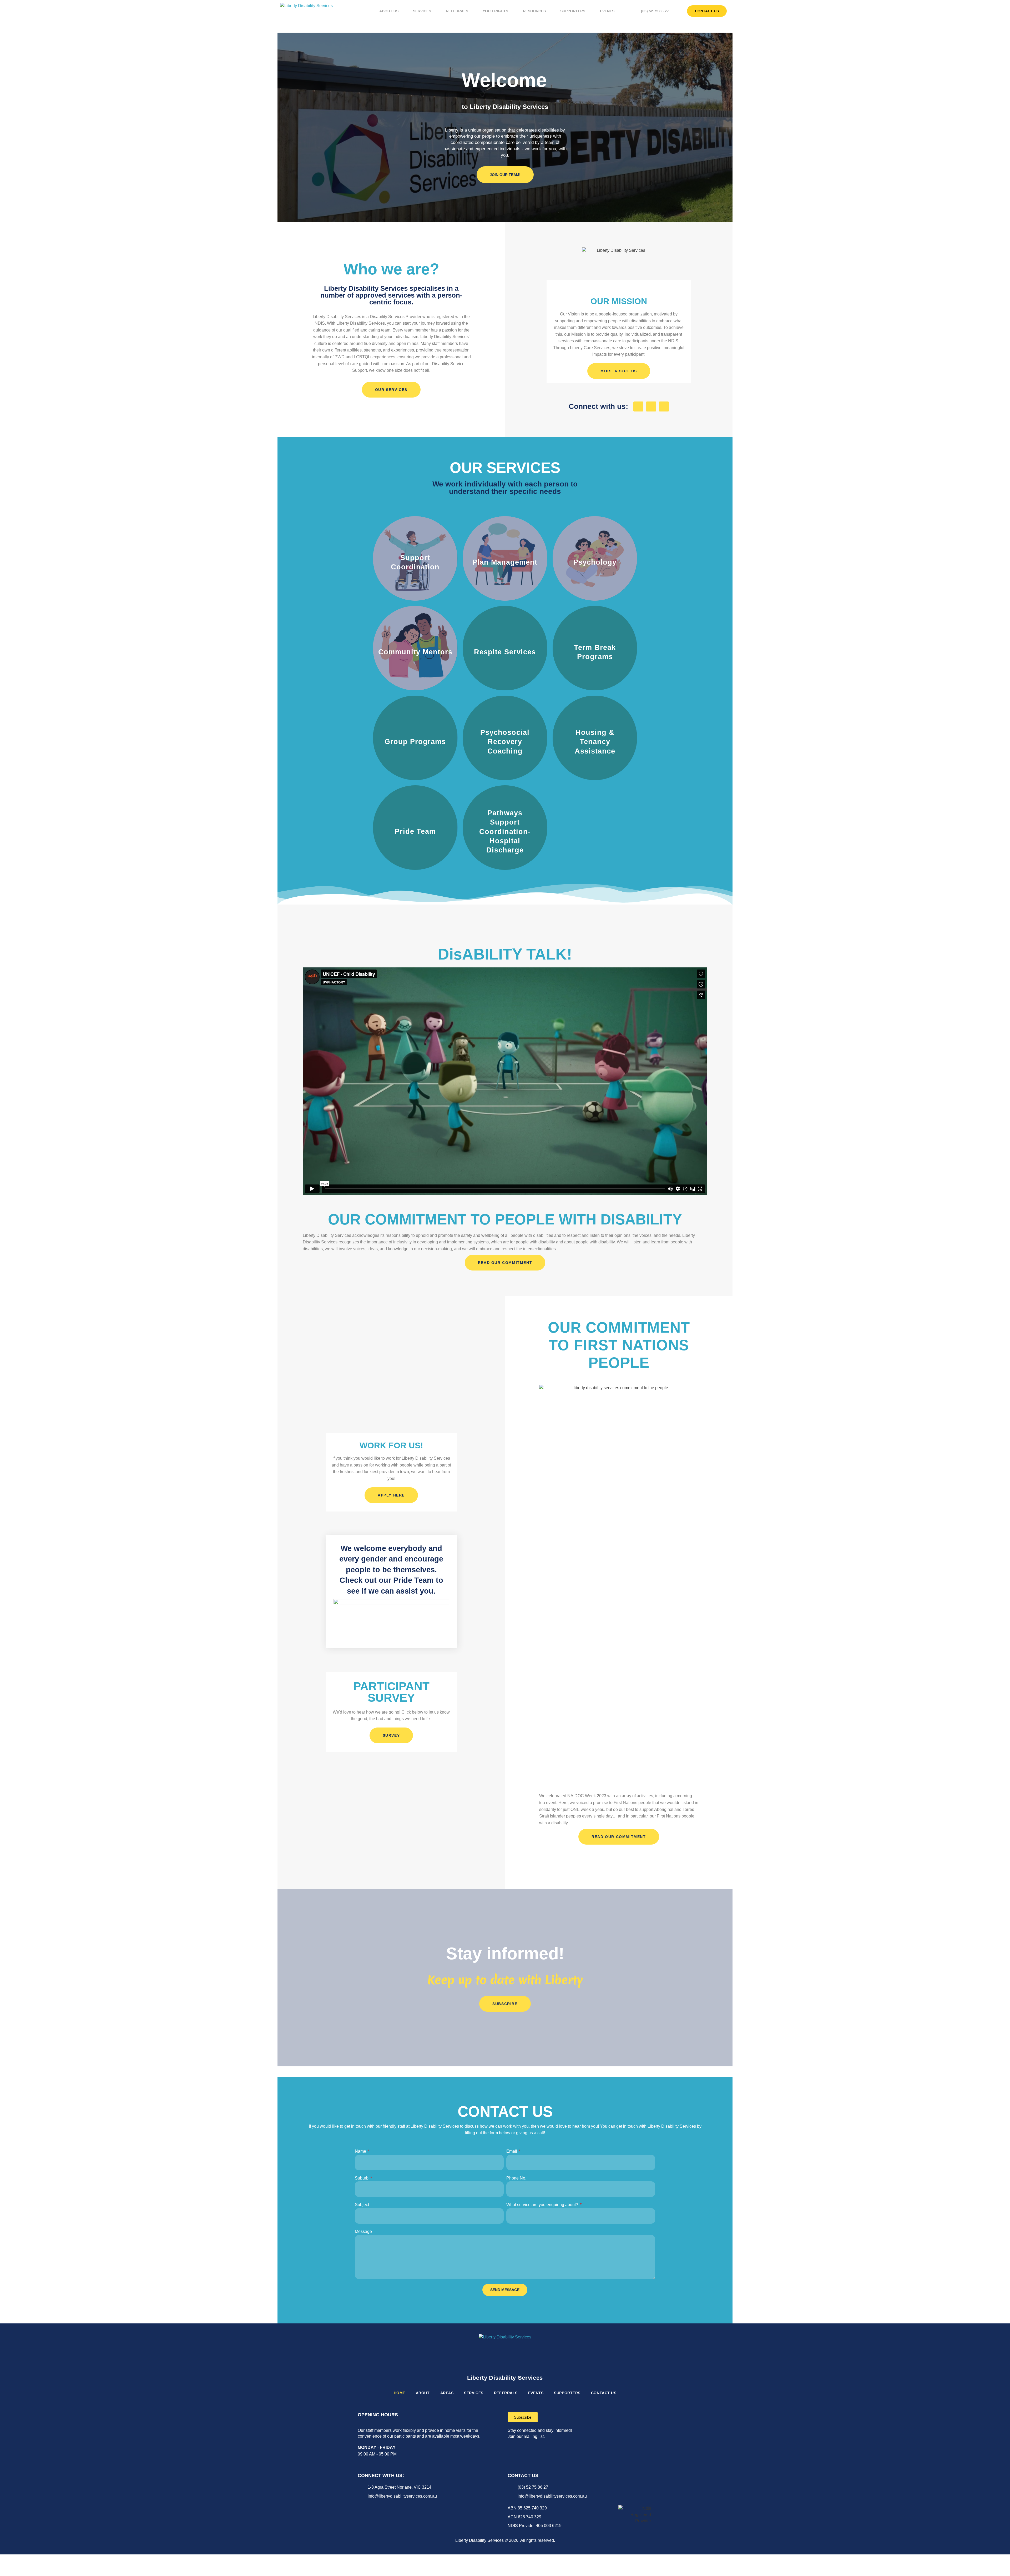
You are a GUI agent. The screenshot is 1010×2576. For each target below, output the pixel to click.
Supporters (573, 11)
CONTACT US (604, 2393)
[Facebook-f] (638, 406)
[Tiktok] (379, 2507)
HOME (400, 2393)
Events (607, 11)
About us (389, 11)
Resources (534, 11)
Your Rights (495, 11)
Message (363, 2231)
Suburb (362, 2178)
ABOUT (423, 2393)
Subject (362, 2205)
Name (361, 2151)
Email (512, 2151)
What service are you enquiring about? (543, 2205)
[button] (505, 1081)
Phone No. (516, 2178)
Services (422, 11)
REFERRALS (506, 2393)
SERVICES (474, 2393)
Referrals (457, 11)
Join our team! (505, 175)
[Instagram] (651, 406)
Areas (447, 2393)
